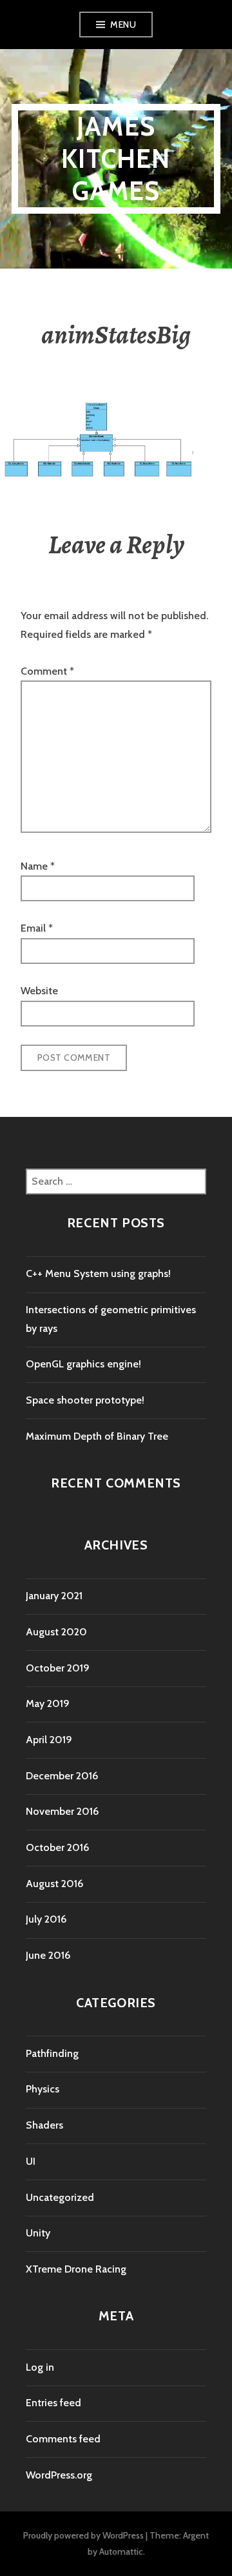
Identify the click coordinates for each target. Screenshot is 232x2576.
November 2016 (62, 1811)
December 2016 (62, 1776)
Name (38, 866)
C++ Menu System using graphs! (98, 1273)
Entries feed (53, 2403)
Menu (123, 25)
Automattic (121, 2551)
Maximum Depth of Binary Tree (97, 1436)
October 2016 (57, 1847)
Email (37, 928)
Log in (40, 2367)
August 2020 (56, 1632)
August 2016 (54, 1884)
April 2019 (49, 1740)
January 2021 (54, 1596)
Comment (47, 671)
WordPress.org (59, 2475)
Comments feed (63, 2439)
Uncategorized (60, 2197)
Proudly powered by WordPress (83, 2535)
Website (39, 991)
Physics (43, 2089)
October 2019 (58, 1668)
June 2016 (48, 1955)
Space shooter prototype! (85, 1400)
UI (31, 2161)
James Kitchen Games (116, 158)
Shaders (44, 2125)
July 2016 (46, 1919)
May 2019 (48, 1703)
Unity (38, 2233)
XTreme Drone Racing (76, 2269)
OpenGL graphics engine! (83, 1364)
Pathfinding (52, 2053)
